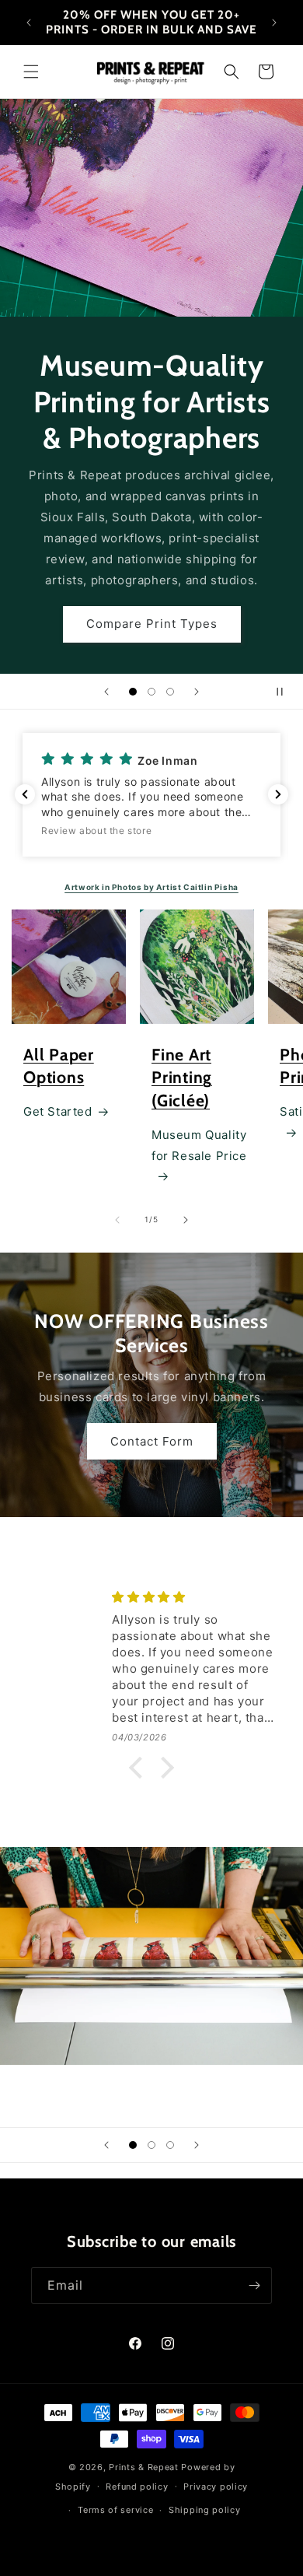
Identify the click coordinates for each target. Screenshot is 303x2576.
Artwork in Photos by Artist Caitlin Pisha (151, 887)
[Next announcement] (274, 23)
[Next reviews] (278, 794)
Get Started (58, 1111)
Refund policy (137, 2487)
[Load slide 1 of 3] (133, 692)
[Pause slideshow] (286, 692)
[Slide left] (117, 1220)
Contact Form (152, 564)
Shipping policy (205, 2510)
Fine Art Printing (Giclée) (182, 1078)
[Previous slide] (106, 692)
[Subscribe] (254, 2285)
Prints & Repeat (144, 2467)
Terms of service (115, 2510)
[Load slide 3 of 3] (170, 692)
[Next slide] (197, 692)
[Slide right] (186, 1220)
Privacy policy (216, 2487)
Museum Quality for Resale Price (199, 1145)
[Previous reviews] (25, 794)
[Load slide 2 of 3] (151, 692)
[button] (31, 72)
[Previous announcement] (29, 23)
